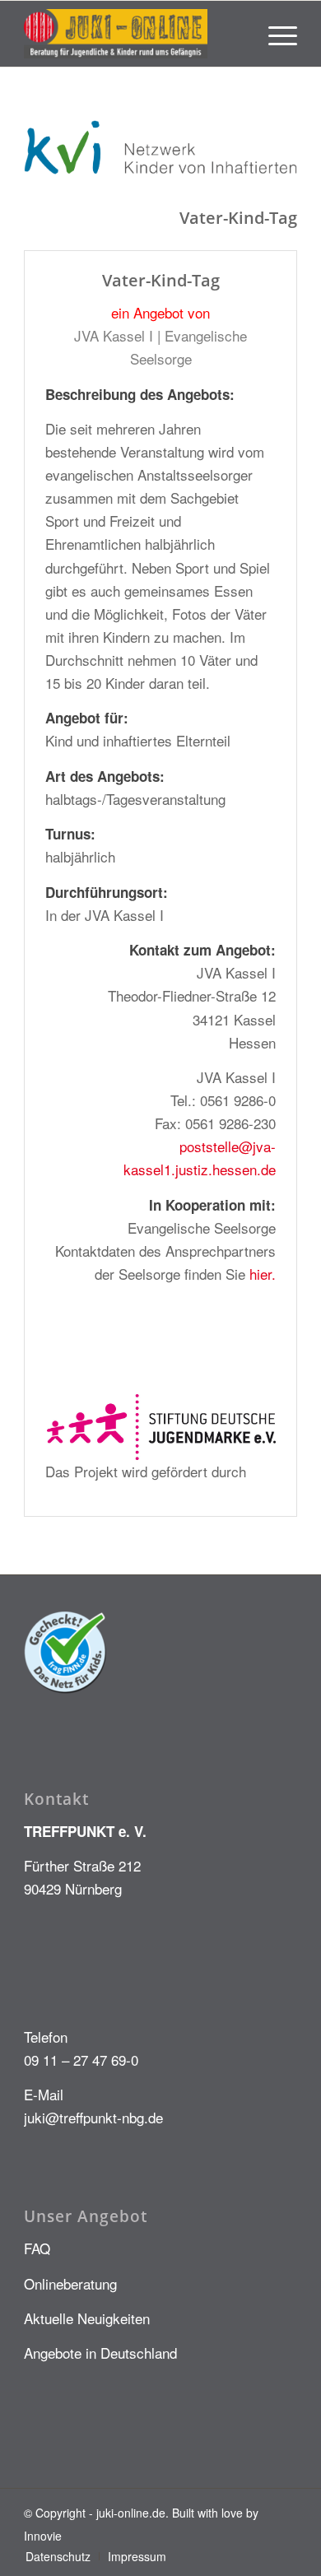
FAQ (37, 2248)
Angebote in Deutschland (100, 2353)
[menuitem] (274, 34)
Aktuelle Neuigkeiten (87, 2318)
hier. (263, 1274)
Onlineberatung (70, 2283)
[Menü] (274, 34)
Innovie (43, 2536)
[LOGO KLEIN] (133, 34)
